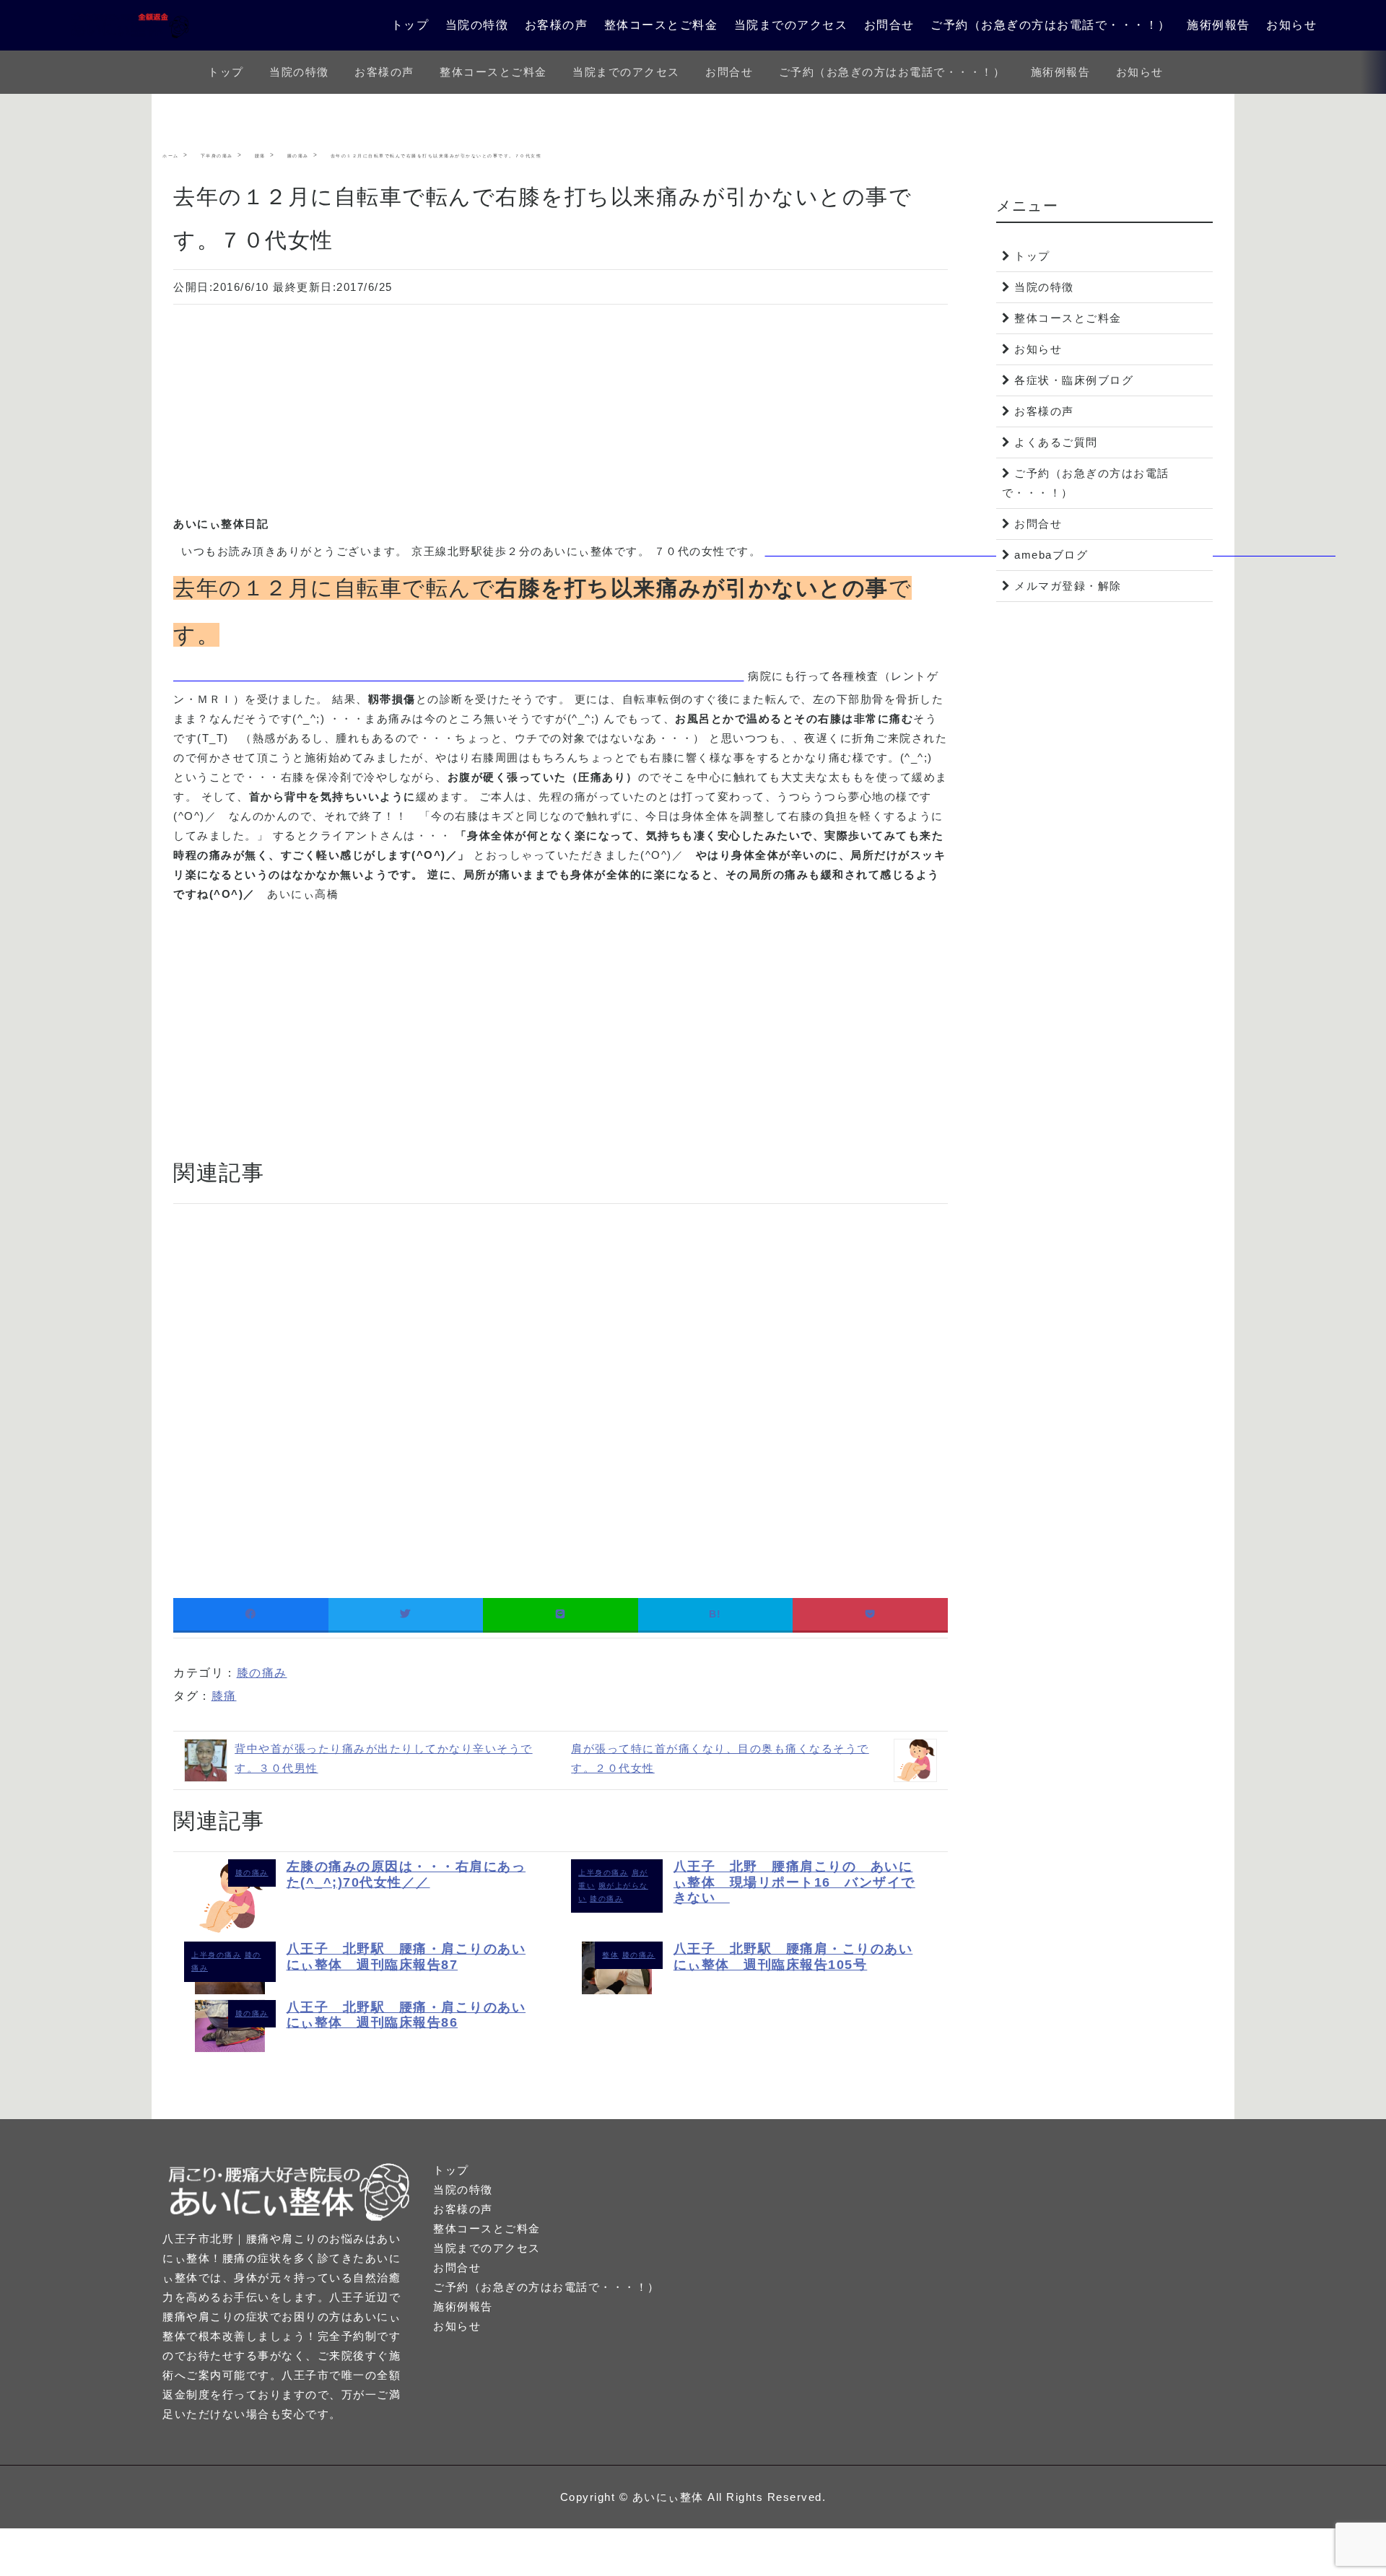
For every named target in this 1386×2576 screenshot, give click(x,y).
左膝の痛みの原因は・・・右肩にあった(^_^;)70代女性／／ (406, 1874)
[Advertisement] (561, 413)
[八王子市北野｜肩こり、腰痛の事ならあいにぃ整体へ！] (130, 25)
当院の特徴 (477, 25)
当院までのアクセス (791, 25)
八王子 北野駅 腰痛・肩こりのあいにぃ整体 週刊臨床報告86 (406, 2015)
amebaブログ (1051, 555)
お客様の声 (557, 25)
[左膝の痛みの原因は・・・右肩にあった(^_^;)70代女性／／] (230, 1932)
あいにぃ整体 (668, 2497)
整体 (610, 1955)
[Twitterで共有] (406, 1614)
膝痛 (224, 1696)
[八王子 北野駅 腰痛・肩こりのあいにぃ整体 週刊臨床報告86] (230, 2048)
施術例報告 (1219, 25)
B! (715, 1614)
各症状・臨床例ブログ (1074, 380)
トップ (410, 25)
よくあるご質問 (1056, 442)
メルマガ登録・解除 (1068, 586)
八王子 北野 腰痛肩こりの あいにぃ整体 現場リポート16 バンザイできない (794, 1882)
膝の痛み (262, 1673)
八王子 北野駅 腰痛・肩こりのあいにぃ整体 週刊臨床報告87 (406, 1957)
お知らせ (1291, 25)
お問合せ (889, 25)
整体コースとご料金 (661, 25)
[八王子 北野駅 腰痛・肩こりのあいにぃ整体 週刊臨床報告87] (230, 1990)
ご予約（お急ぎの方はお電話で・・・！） (1051, 25)
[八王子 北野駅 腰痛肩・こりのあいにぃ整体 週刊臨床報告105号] (617, 1990)
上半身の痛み (603, 1873)
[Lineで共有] (561, 1614)
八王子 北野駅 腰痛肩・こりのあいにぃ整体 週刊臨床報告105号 (793, 1957)
